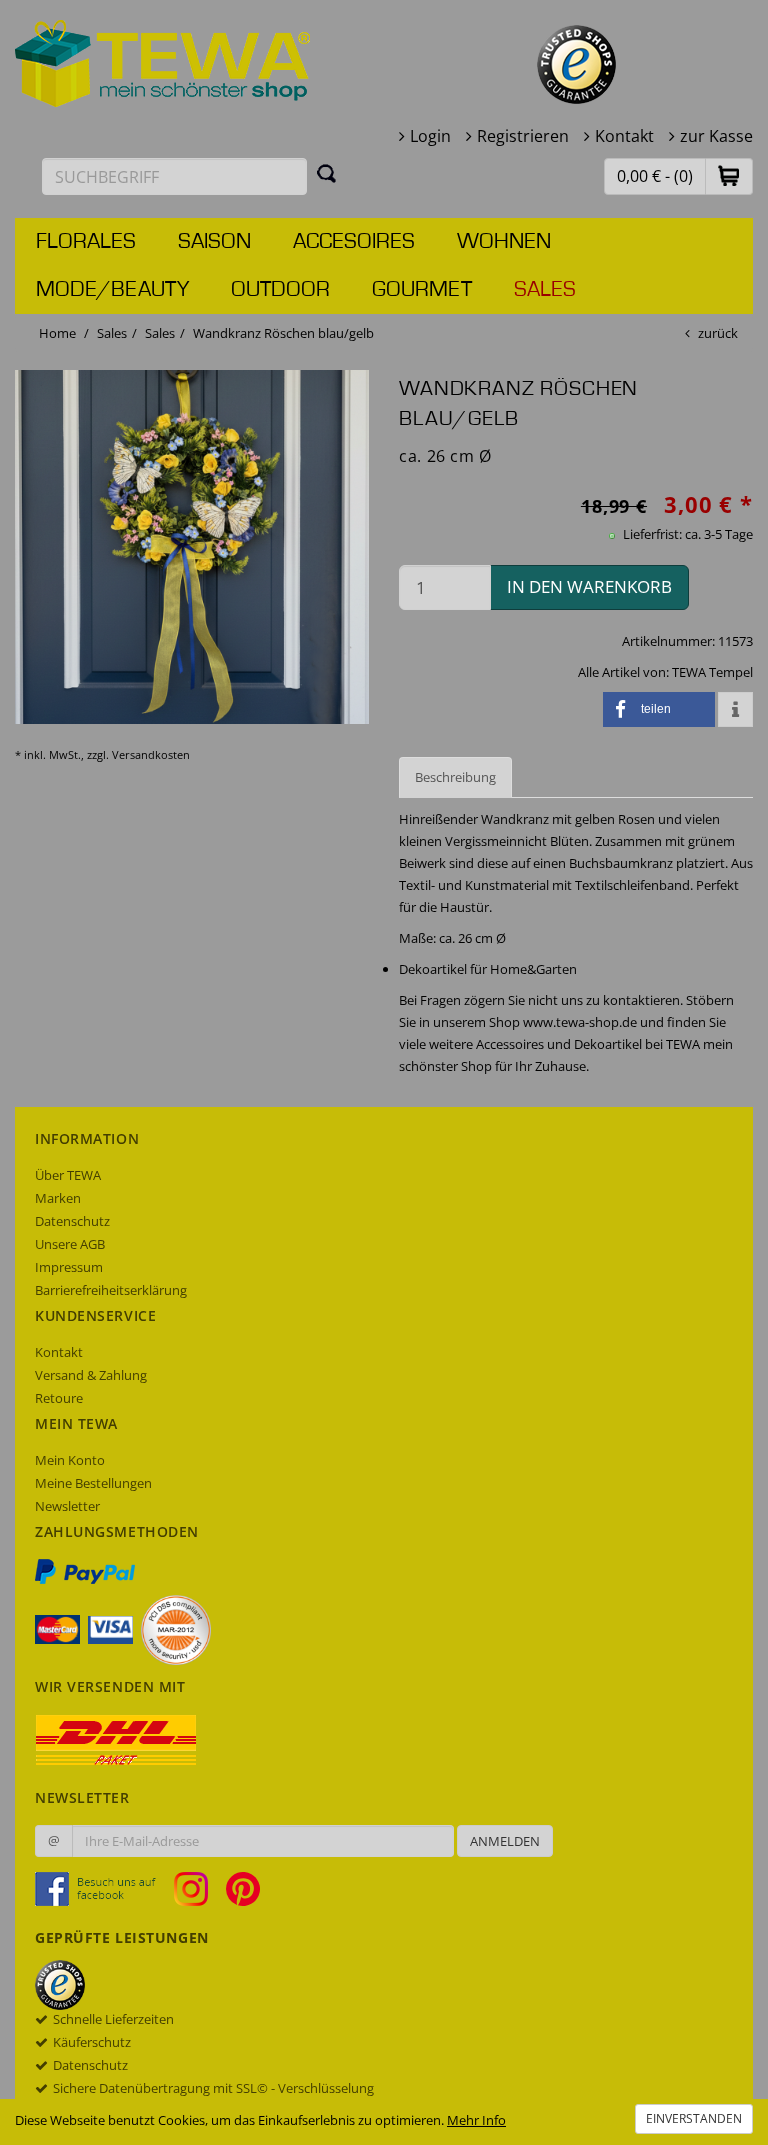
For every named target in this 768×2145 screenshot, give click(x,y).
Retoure (59, 1398)
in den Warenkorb (589, 586)
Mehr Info (476, 2120)
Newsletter (67, 1506)
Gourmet (422, 290)
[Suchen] (327, 173)
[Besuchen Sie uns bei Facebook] (103, 1888)
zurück (718, 333)
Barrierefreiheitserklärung (111, 1290)
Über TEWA (68, 1175)
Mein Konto (70, 1460)
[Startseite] (163, 62)
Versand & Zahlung (91, 1375)
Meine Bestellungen (93, 1483)
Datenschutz (72, 1221)
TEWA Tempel (712, 672)
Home (57, 333)
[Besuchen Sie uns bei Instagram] (198, 1888)
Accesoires (354, 242)
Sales (545, 290)
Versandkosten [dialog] (151, 754)
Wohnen (504, 242)
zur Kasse (716, 136)
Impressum (69, 1267)
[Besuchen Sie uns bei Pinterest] (243, 1888)
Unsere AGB (70, 1244)
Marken (58, 1198)
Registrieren (523, 136)
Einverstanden (694, 2118)
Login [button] (430, 136)
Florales (86, 242)
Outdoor (280, 290)
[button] (729, 175)
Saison (214, 242)
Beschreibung (455, 777)
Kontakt (624, 136)
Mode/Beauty (112, 290)
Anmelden (505, 1841)
